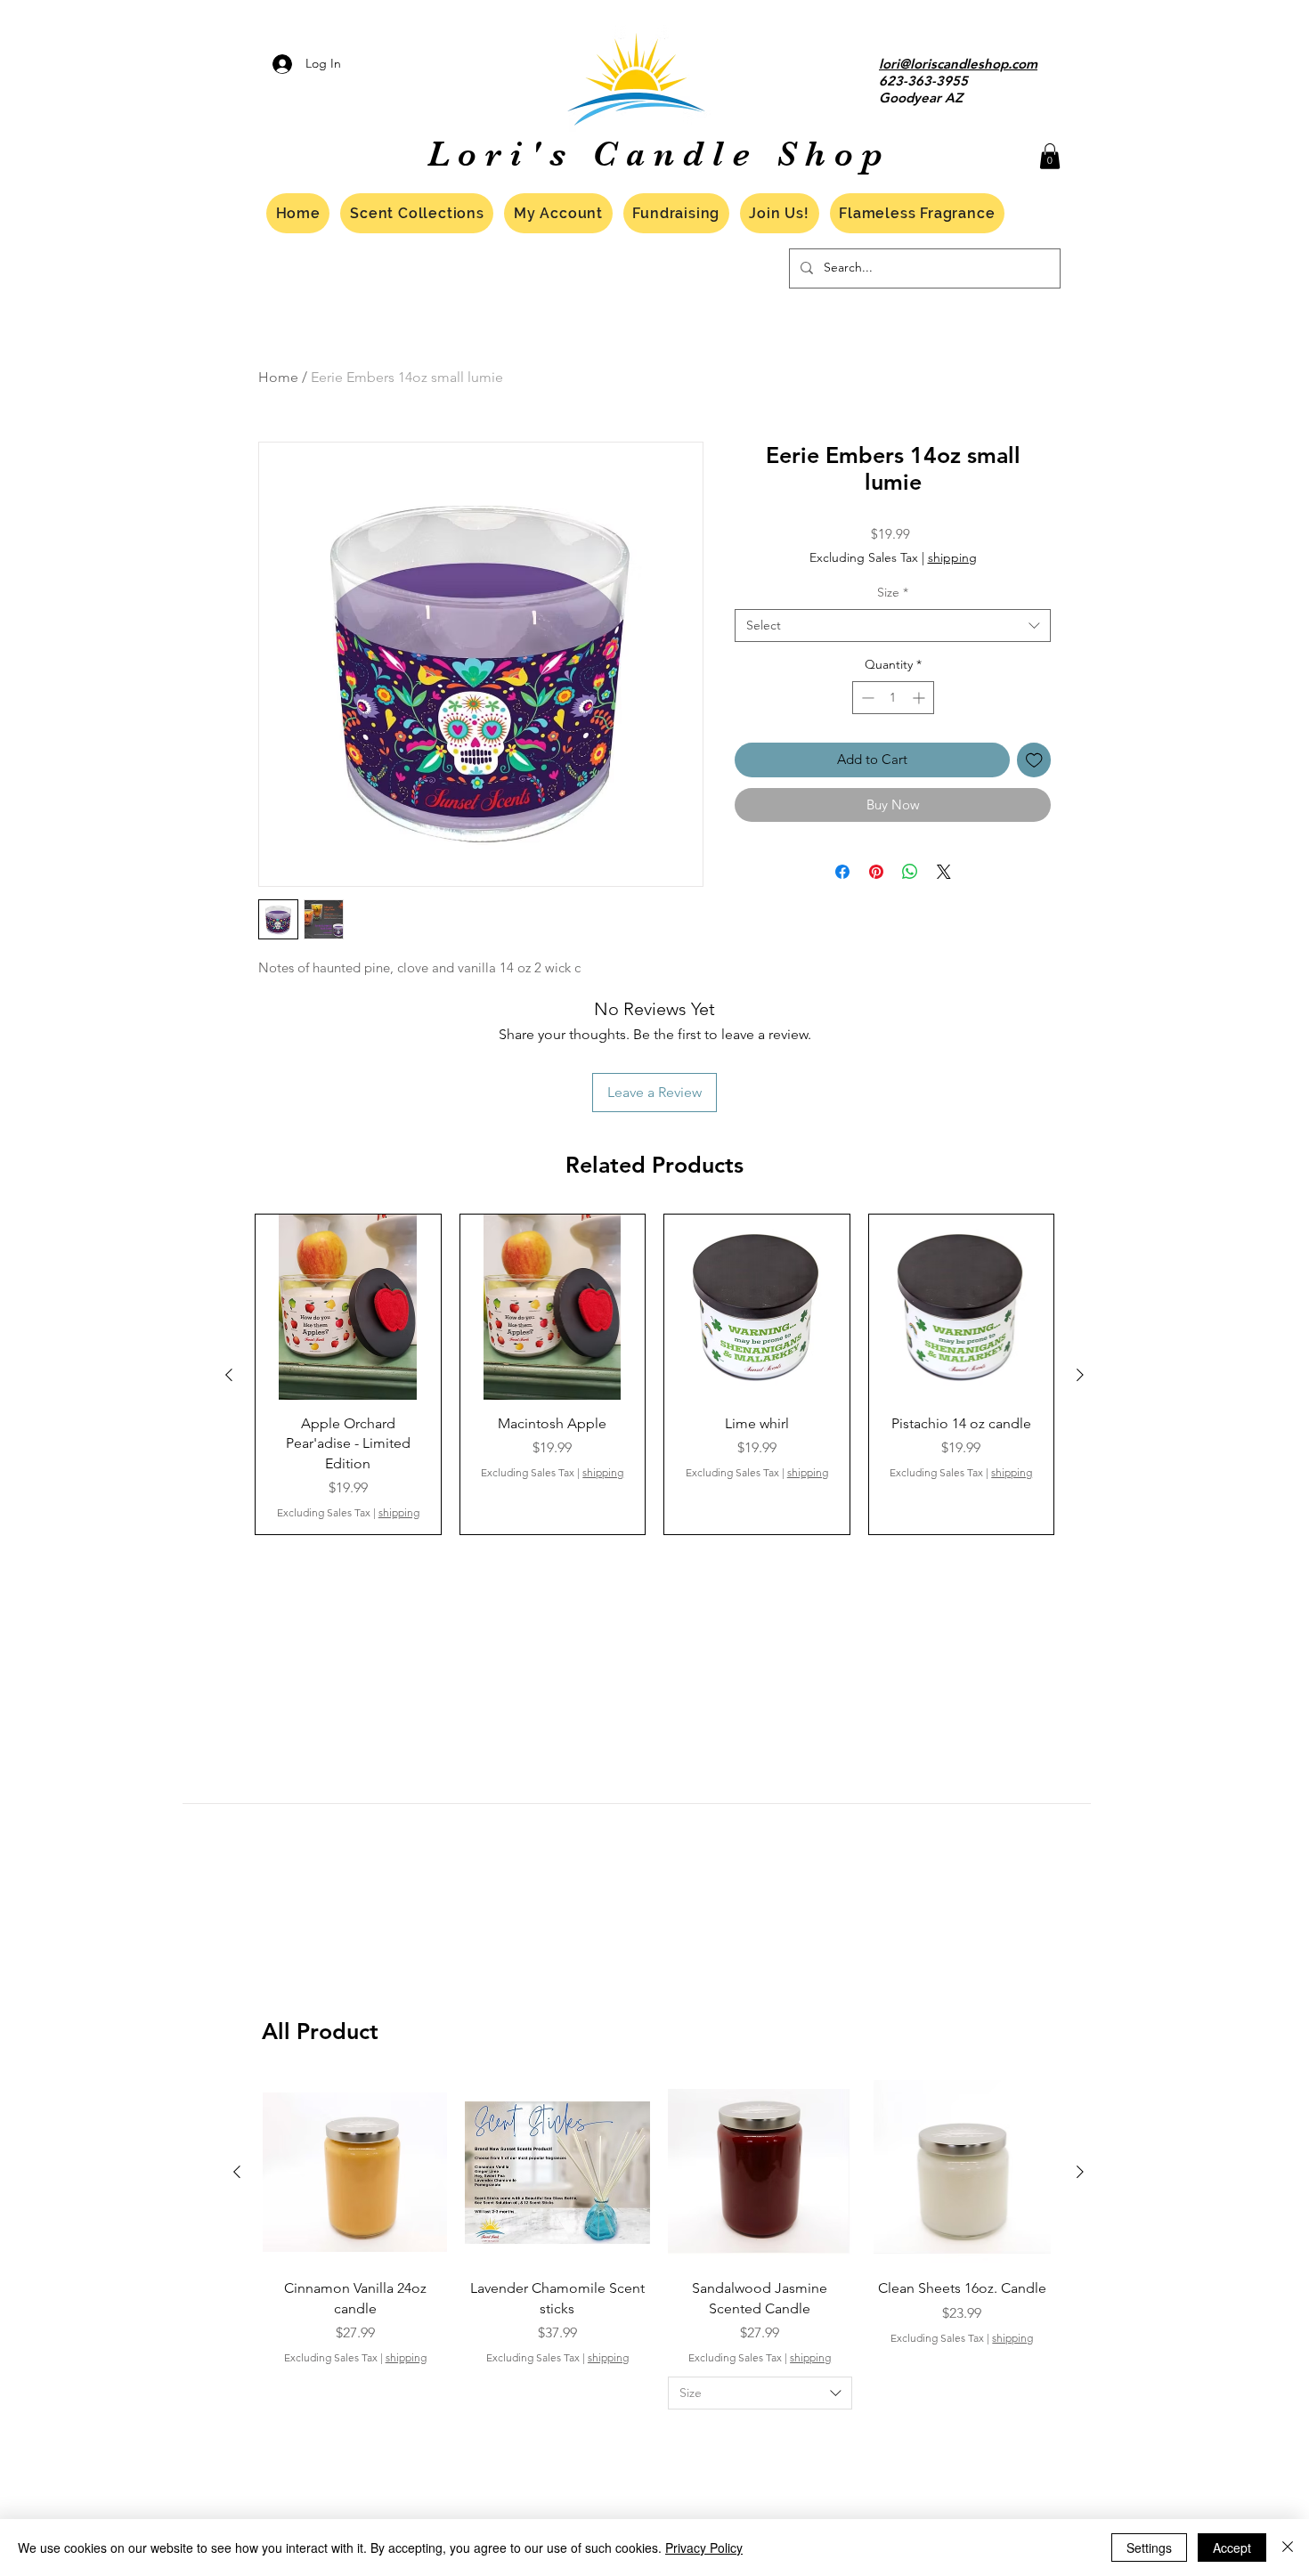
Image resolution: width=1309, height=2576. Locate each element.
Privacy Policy (704, 2548)
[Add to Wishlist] (1034, 760)
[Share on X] (944, 872)
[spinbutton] (893, 698)
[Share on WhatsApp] (910, 872)
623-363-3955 (923, 81)
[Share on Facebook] (842, 872)
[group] (654, 1374)
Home (278, 377)
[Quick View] (348, 1307)
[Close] (1288, 2548)
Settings (1149, 2548)
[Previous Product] (229, 1375)
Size (893, 592)
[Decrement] (866, 698)
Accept (1232, 2548)
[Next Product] (1080, 1375)
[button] (1050, 156)
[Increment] (920, 698)
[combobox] (893, 626)
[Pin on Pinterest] (876, 872)
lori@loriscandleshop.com (958, 64)
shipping (952, 557)
